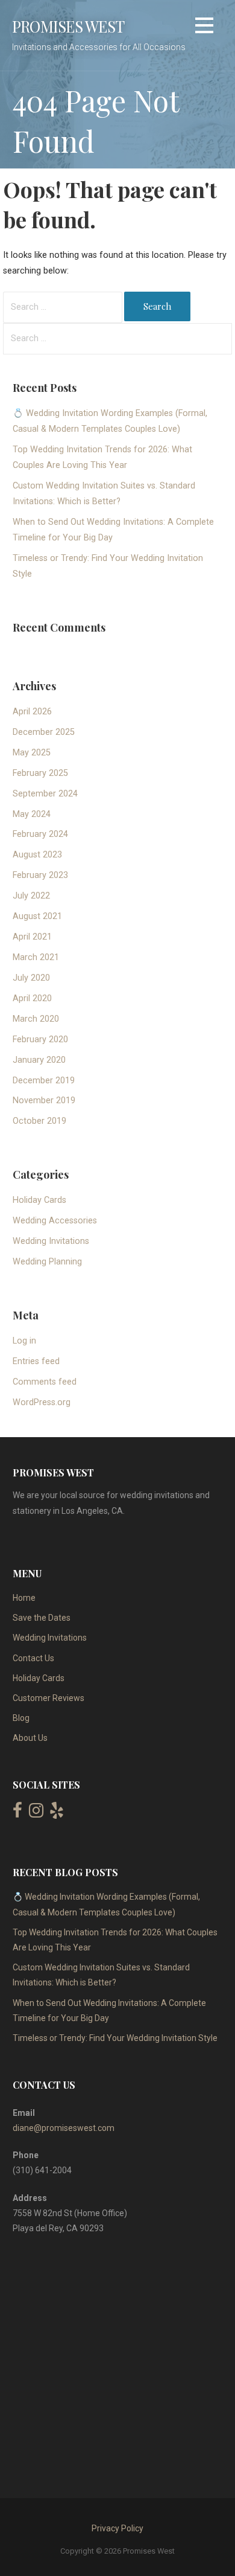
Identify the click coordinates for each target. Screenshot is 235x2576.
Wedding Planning (47, 1262)
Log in (24, 1341)
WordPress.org (42, 1402)
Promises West (68, 26)
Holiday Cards (39, 1200)
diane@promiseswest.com (64, 2128)
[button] (204, 27)
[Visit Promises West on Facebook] (17, 1813)
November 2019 (44, 1101)
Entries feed (36, 1361)
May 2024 (32, 814)
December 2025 (44, 732)
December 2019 (44, 1081)
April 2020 (32, 998)
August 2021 (37, 916)
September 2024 (45, 794)
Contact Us (33, 1658)
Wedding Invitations (51, 1241)
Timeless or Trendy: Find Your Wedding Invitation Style (115, 2038)
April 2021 (32, 937)
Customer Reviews (49, 1698)
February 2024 (40, 834)
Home (24, 1598)
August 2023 (37, 855)
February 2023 (40, 875)
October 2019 (39, 1121)
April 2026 (32, 712)
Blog (21, 1718)
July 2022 (31, 896)
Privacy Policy (117, 2528)
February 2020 (40, 1040)
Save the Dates (42, 1618)
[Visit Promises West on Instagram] (36, 1813)
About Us (30, 1738)
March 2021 (36, 957)
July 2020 (31, 978)
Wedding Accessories (55, 1221)
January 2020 (39, 1060)
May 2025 (32, 753)
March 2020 (36, 1019)
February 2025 (40, 773)
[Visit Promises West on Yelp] (57, 1813)
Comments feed (45, 1382)
